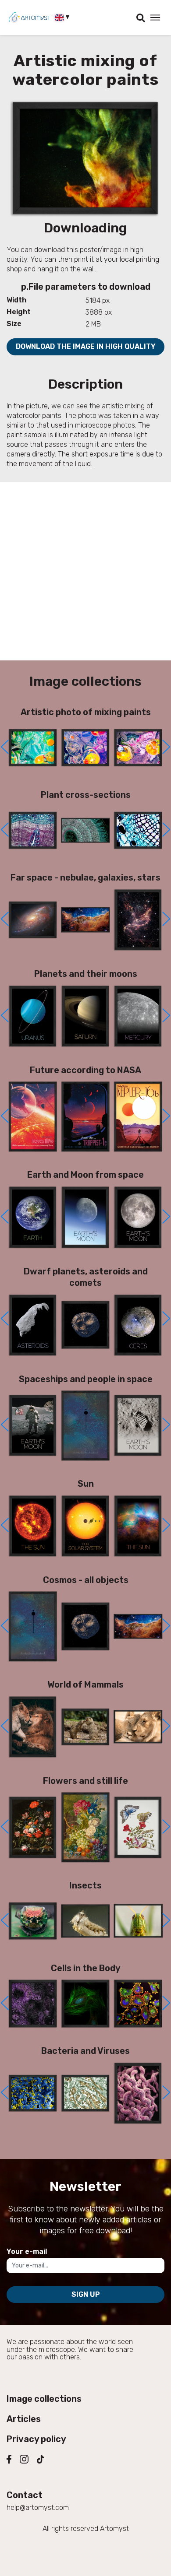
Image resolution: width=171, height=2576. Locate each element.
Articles (24, 2419)
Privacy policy (36, 2439)
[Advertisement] (85, 571)
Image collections (44, 2399)
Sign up (86, 2294)
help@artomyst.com (38, 2508)
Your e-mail (27, 2251)
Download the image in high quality (86, 346)
